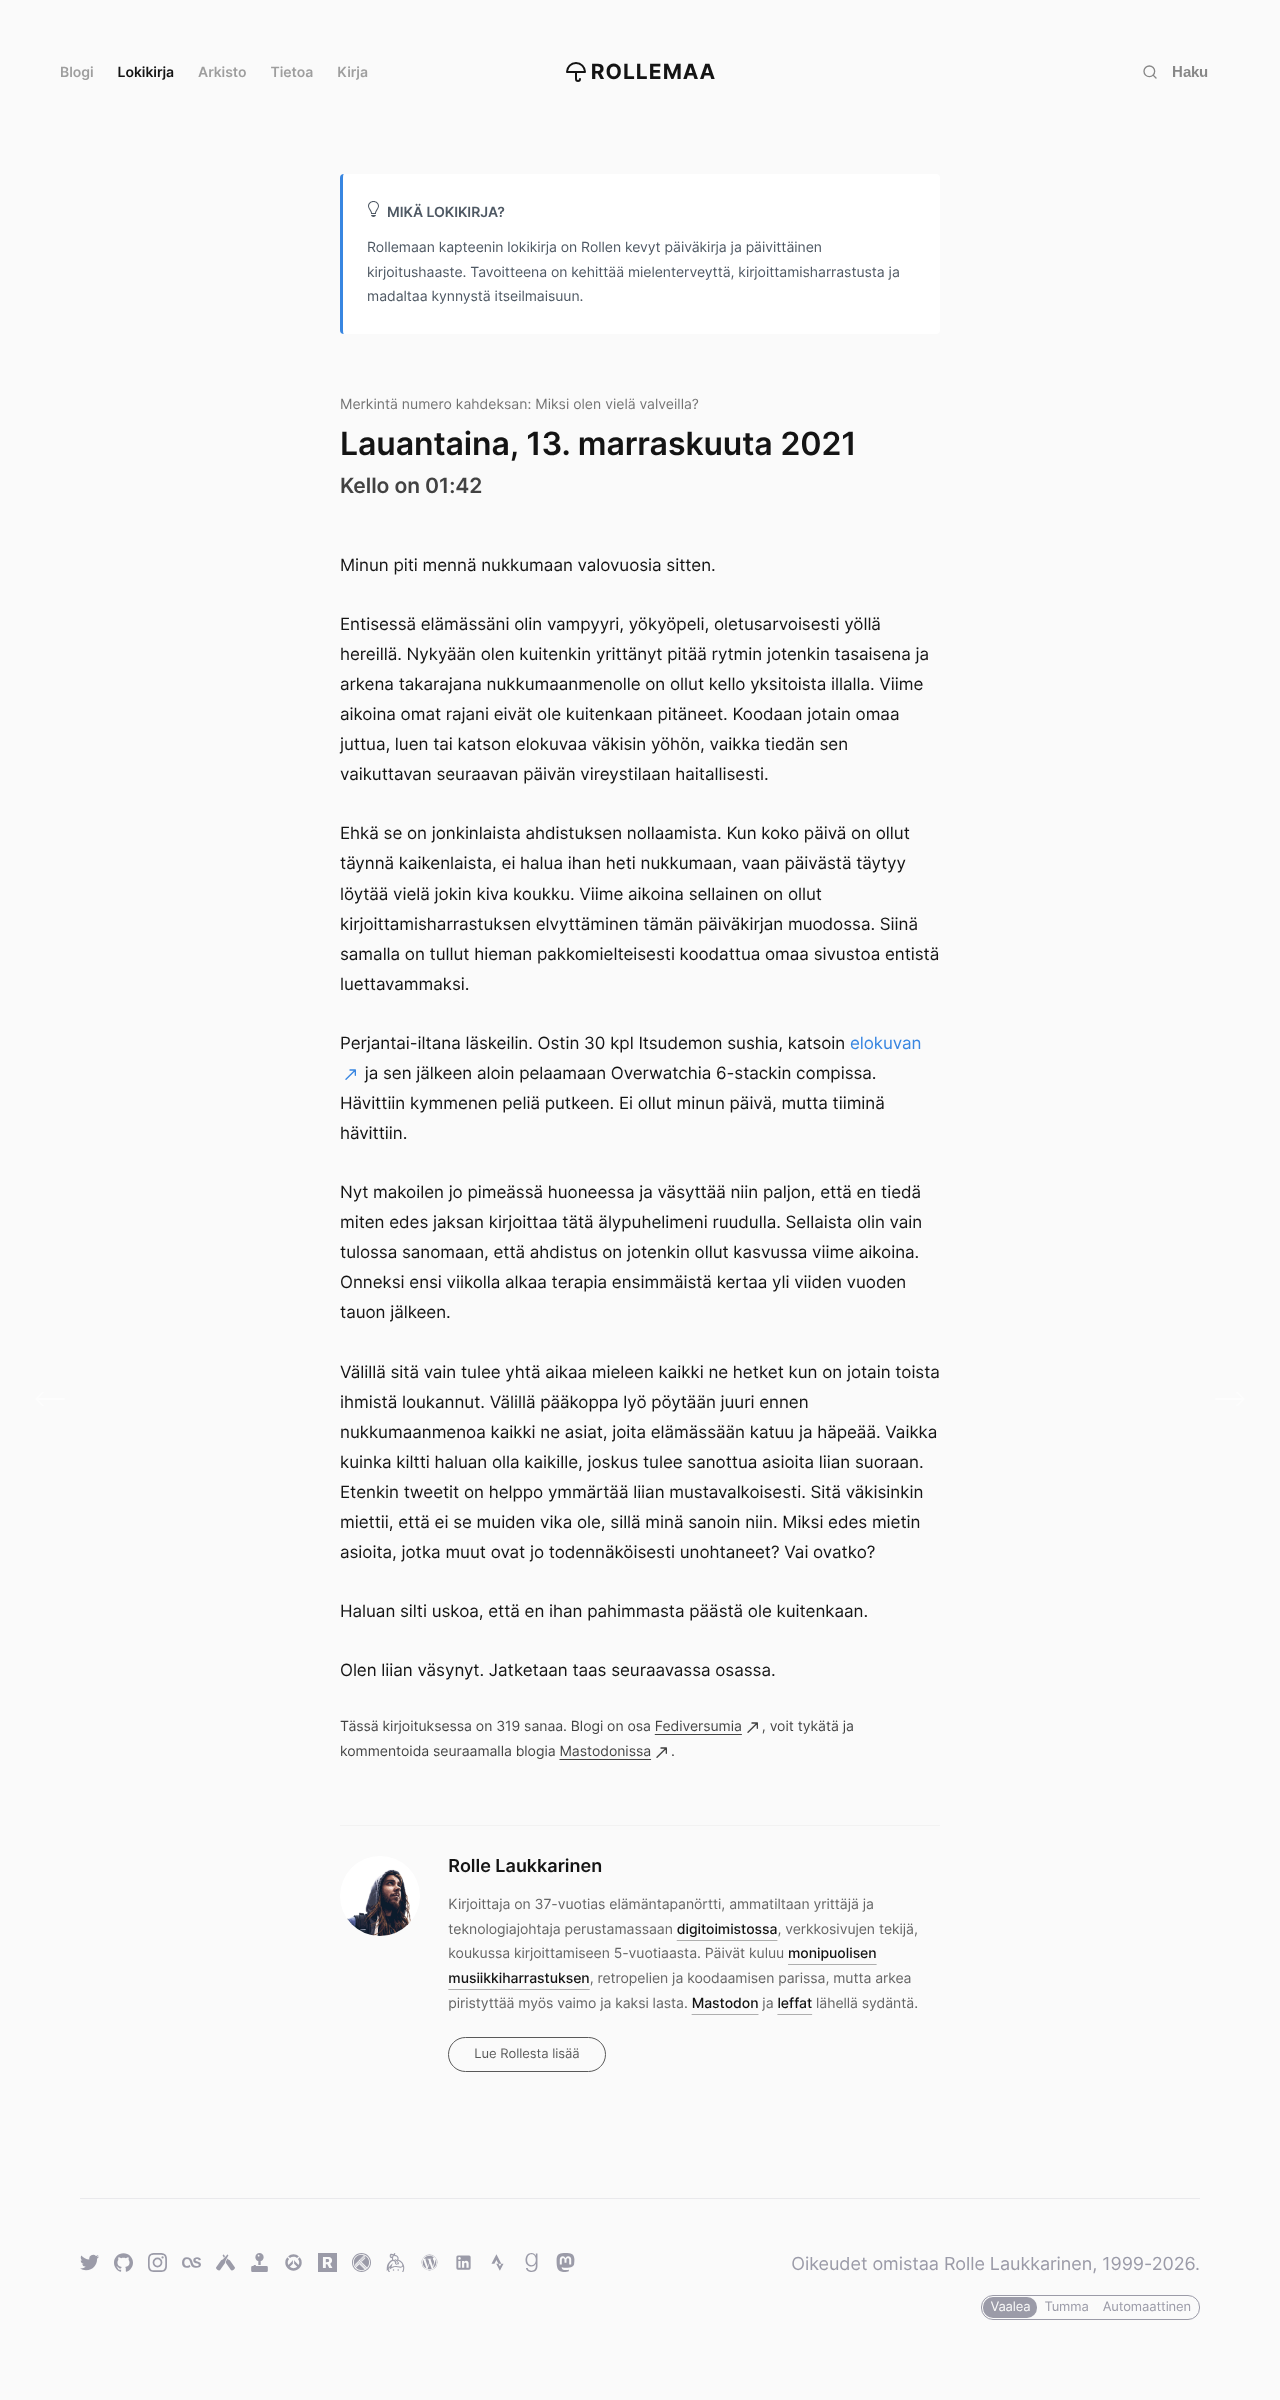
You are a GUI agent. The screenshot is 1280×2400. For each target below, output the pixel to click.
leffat (794, 2003)
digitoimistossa (727, 1929)
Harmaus (57, 1399)
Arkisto (222, 72)
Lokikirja (146, 72)
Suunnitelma (1222, 1399)
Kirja (352, 72)
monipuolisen (832, 1953)
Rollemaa (654, 72)
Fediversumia (698, 1726)
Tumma (1066, 2307)
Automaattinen (1147, 2307)
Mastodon (725, 2003)
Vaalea (1010, 2307)
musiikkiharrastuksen (518, 1978)
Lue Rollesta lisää (526, 2054)
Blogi (77, 72)
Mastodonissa (605, 1751)
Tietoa (292, 72)
